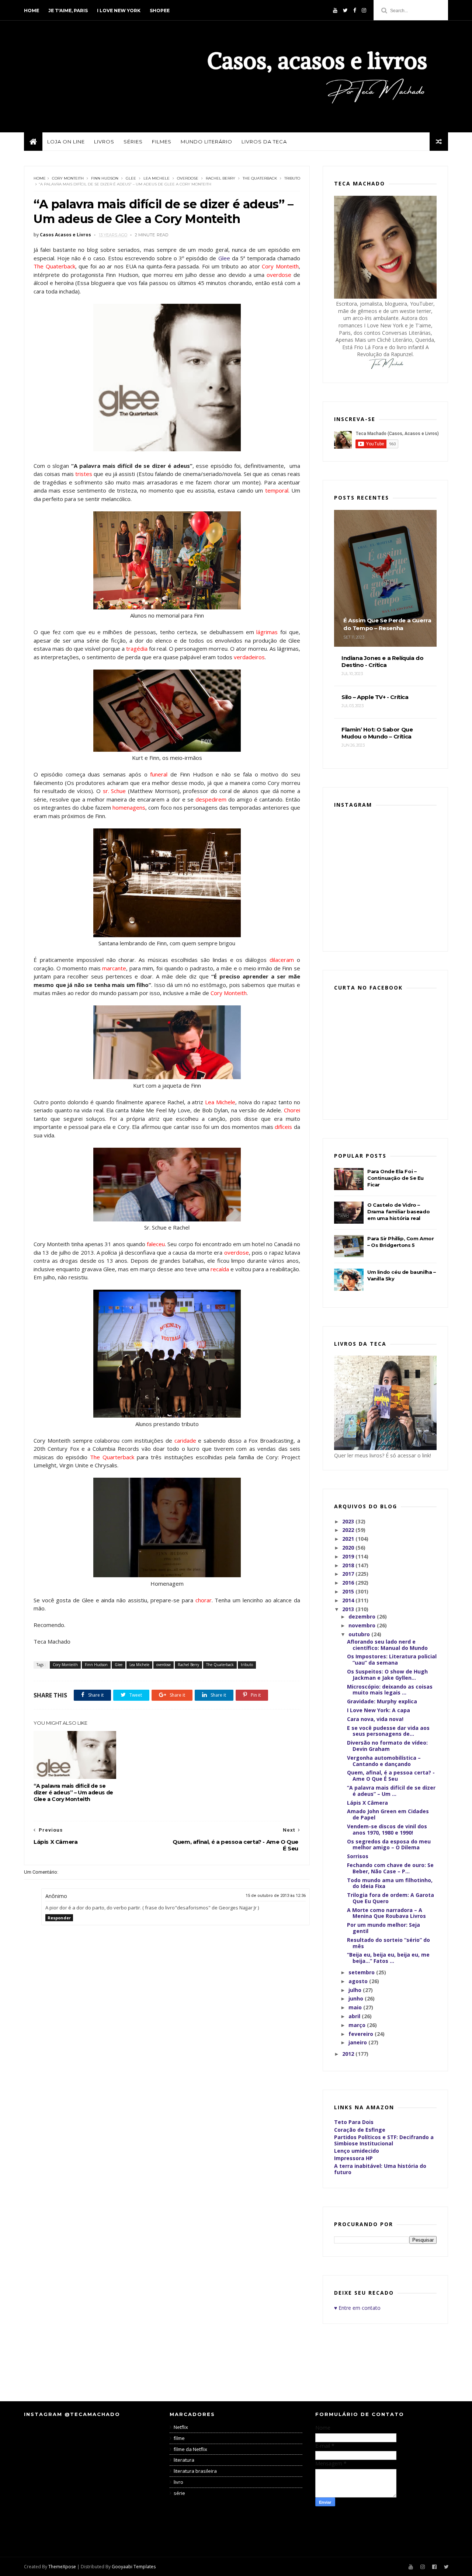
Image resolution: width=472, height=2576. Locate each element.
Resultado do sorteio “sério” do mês (388, 1943)
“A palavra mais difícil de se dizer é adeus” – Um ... (391, 1791)
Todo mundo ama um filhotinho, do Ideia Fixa (390, 1883)
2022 (349, 1530)
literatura (184, 2460)
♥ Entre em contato (357, 2308)
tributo (292, 178)
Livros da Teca (264, 142)
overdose (188, 178)
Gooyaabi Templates (134, 2567)
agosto (359, 1981)
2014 (349, 1600)
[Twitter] (345, 10)
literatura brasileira (195, 2471)
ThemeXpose (62, 2567)
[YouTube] (335, 10)
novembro (363, 1625)
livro (178, 2482)
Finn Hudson (105, 178)
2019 (349, 1556)
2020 (349, 1548)
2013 (349, 1609)
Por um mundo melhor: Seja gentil (383, 1928)
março (358, 2025)
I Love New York (119, 11)
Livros (104, 142)
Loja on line (66, 142)
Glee (131, 178)
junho (357, 1998)
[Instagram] (364, 10)
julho (356, 1990)
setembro (362, 1972)
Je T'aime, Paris (68, 11)
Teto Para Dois (354, 2122)
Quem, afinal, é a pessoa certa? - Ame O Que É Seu (391, 1776)
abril (355, 2016)
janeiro (358, 2042)
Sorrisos (358, 1856)
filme (179, 2438)
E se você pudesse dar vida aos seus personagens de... (388, 1731)
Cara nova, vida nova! (375, 1719)
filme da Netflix (190, 2449)
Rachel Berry (221, 178)
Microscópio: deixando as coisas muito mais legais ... (390, 1690)
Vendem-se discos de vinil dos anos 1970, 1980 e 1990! (387, 1829)
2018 (349, 1565)
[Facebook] (355, 10)
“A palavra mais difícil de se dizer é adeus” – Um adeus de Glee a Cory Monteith (73, 1793)
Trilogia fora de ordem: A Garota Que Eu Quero (391, 1898)
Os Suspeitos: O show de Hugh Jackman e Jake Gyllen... (387, 1675)
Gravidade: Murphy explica (382, 1701)
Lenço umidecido (357, 2151)
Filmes (162, 142)
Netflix (181, 2427)
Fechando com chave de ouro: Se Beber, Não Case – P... (390, 1868)
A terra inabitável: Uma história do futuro (380, 2169)
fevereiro (362, 2034)
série (179, 2493)
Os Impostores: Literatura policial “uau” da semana (392, 1659)
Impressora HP (353, 2158)
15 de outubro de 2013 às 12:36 (276, 1896)
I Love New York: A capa (379, 1710)
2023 (349, 1521)
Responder (59, 1918)
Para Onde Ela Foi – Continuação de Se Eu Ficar (395, 1178)
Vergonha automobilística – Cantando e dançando (384, 1761)
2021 (349, 1539)
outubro (360, 1634)
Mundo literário (206, 142)
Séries (133, 142)
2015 (349, 1591)
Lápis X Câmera (367, 1803)
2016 (349, 1583)
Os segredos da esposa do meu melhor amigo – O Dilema (389, 1845)
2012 (349, 2054)
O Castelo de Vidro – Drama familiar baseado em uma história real (398, 1211)
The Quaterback (260, 178)
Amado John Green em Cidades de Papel (388, 1814)
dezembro (363, 1616)
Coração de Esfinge (360, 2130)
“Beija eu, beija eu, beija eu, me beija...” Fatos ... (388, 1958)
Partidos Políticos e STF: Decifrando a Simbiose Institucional (384, 2140)
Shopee (160, 11)
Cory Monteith (68, 178)
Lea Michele (157, 178)
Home (32, 11)
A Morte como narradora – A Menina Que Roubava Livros (386, 1913)
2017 (349, 1574)
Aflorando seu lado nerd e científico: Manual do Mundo (387, 1645)
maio (356, 2007)
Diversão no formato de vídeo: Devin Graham (387, 1746)
